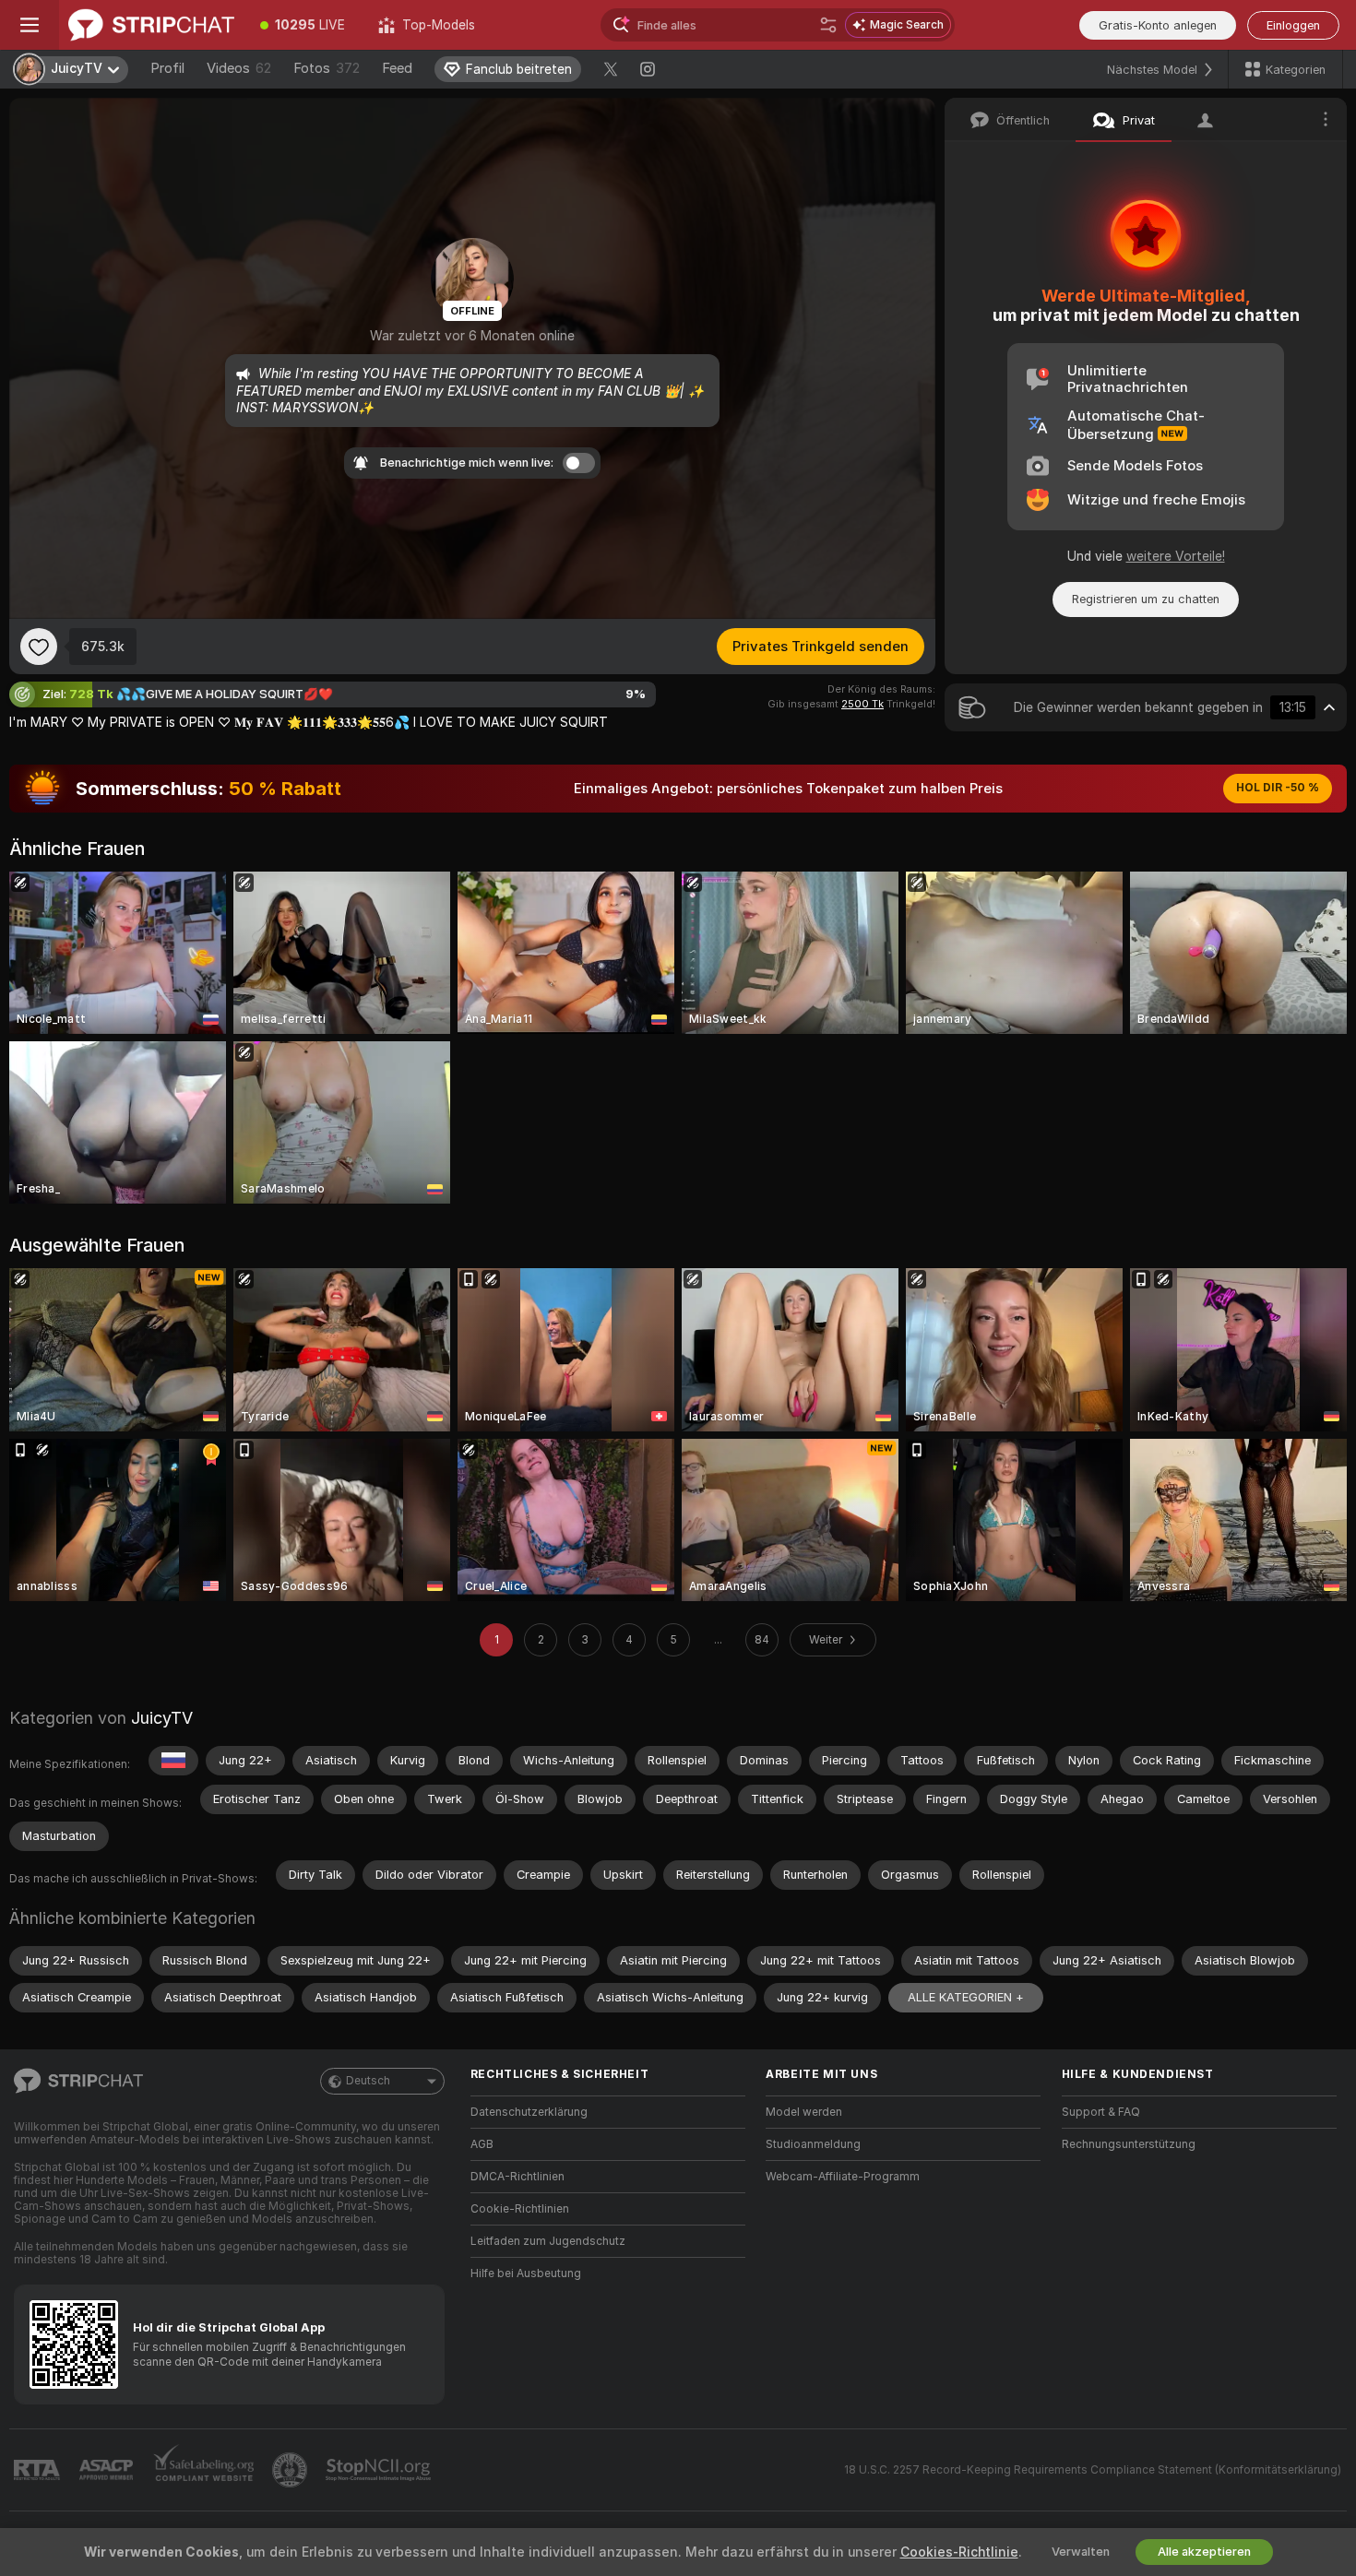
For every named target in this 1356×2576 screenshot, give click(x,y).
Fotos (327, 68)
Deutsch (368, 2081)
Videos (239, 68)
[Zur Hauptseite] (151, 25)
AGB (482, 2144)
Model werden (804, 2112)
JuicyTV (162, 1718)
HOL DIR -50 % (1278, 788)
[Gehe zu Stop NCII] (380, 2470)
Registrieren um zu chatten (1146, 599)
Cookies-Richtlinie (959, 2552)
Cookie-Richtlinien (520, 2209)
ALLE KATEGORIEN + (966, 1997)
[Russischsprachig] (173, 1761)
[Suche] (828, 25)
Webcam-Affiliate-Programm (843, 2177)
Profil (167, 68)
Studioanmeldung (813, 2144)
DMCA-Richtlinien (517, 2177)
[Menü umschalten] (30, 25)
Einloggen (1293, 25)
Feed (397, 68)
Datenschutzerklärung (529, 2112)
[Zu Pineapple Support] (291, 2470)
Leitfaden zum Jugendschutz (548, 2241)
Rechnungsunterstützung (1129, 2144)
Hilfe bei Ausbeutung (526, 2273)
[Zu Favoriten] (39, 647)
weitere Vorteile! (1176, 556)
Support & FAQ (1101, 2112)
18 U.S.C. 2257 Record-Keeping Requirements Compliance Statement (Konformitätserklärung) (1093, 2470)
